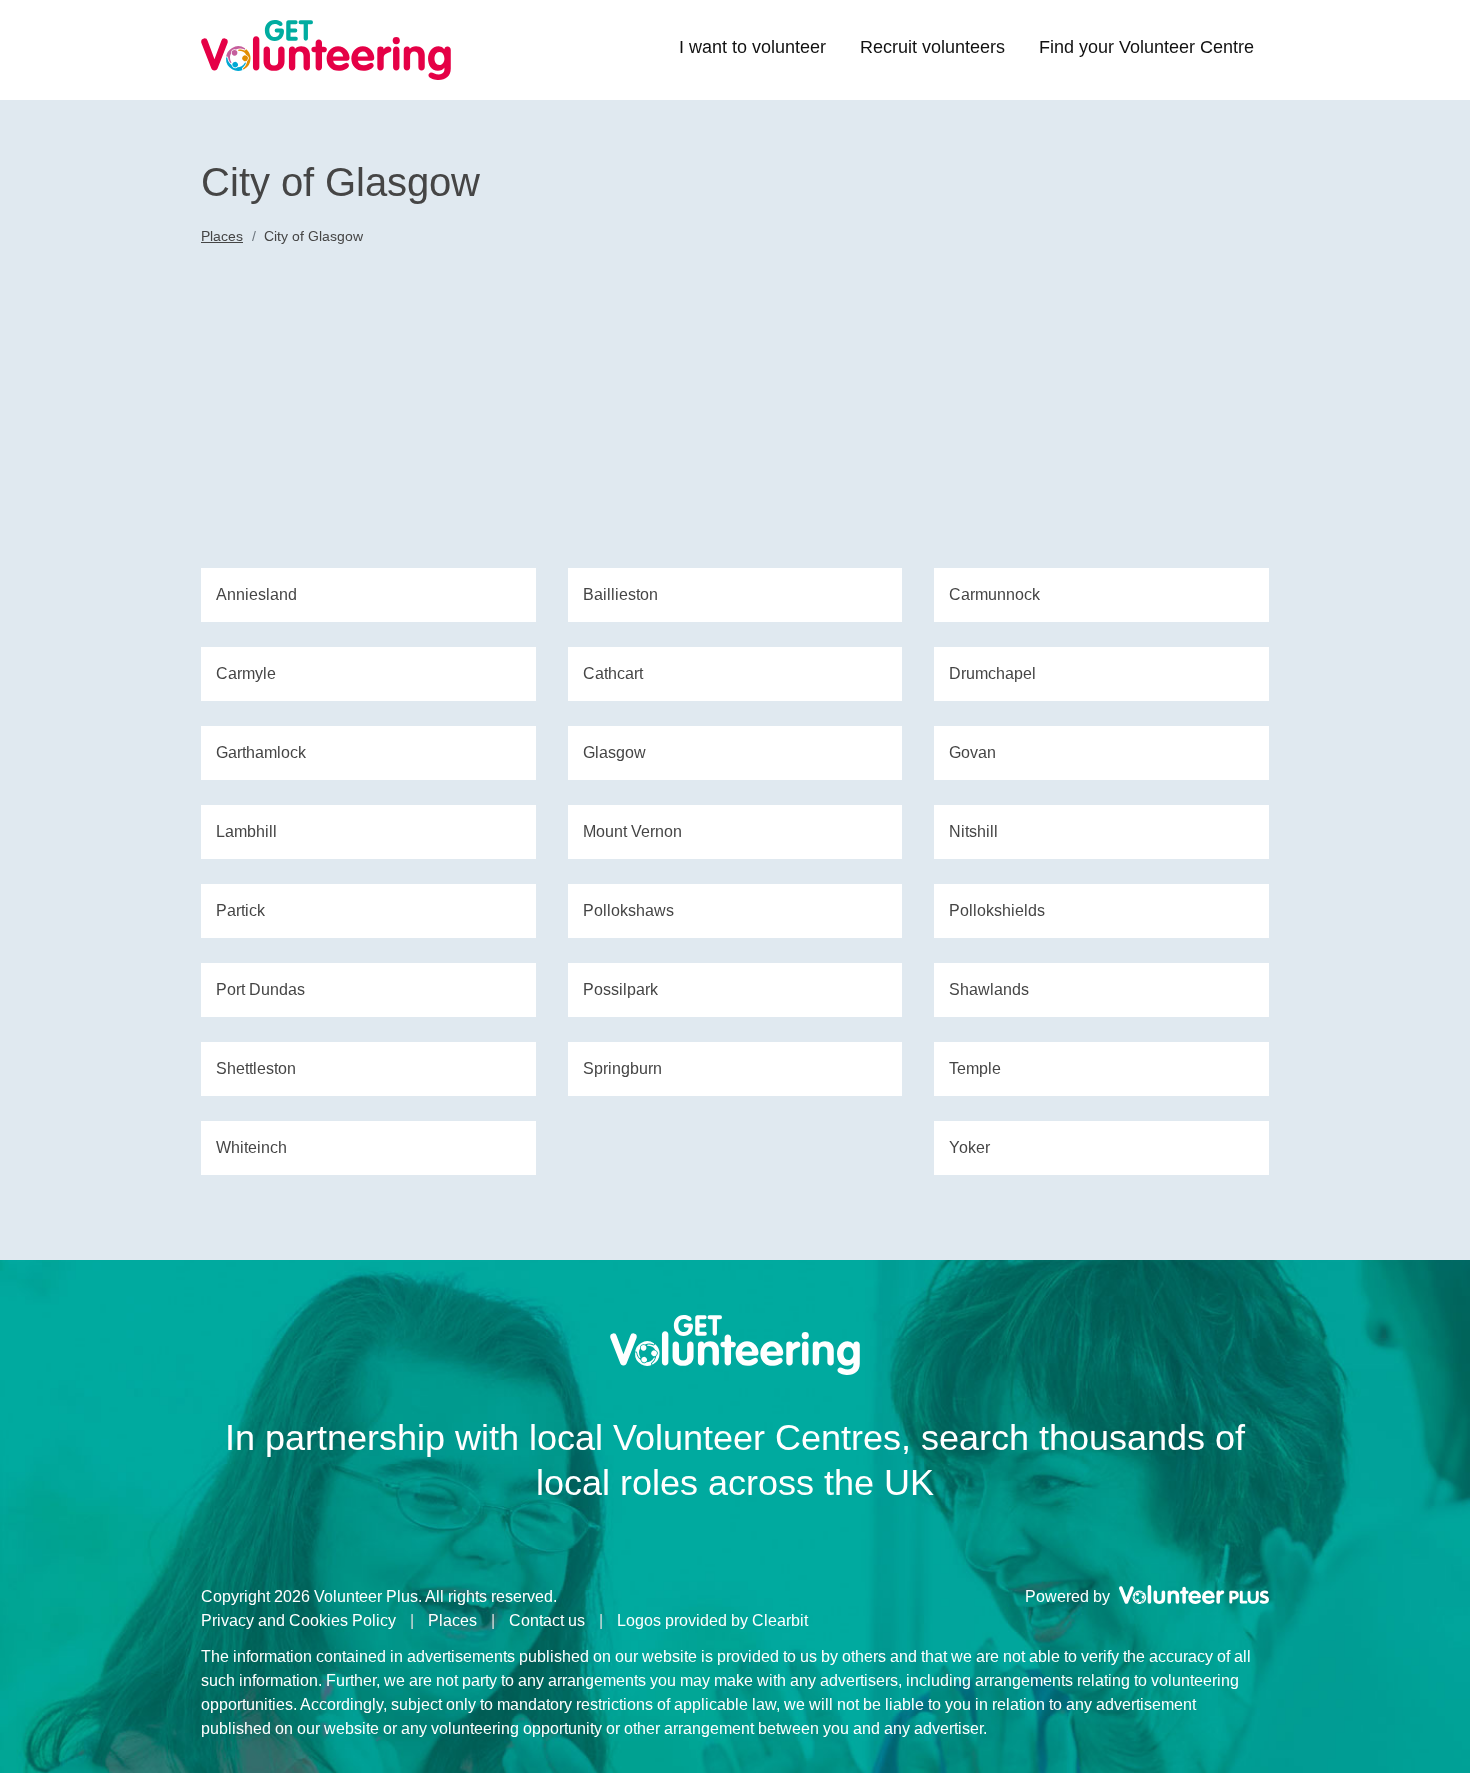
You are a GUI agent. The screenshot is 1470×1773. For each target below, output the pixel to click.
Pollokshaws (628, 910)
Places (222, 236)
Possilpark (620, 989)
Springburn (622, 1068)
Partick (240, 910)
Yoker (969, 1147)
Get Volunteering (326, 50)
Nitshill (973, 831)
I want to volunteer (752, 47)
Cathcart (613, 673)
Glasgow (614, 752)
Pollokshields (997, 910)
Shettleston (256, 1068)
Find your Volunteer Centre (1146, 47)
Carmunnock (994, 594)
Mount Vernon (632, 831)
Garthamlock (261, 752)
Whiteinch (251, 1147)
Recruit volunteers (932, 47)
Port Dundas (260, 989)
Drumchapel (992, 673)
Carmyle (246, 673)
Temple (975, 1068)
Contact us (547, 1620)
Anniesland (256, 594)
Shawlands (989, 989)
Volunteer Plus (1194, 1595)
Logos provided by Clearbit (712, 1620)
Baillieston (620, 594)
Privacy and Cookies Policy (298, 1620)
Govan (972, 752)
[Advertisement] (735, 418)
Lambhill (246, 831)
